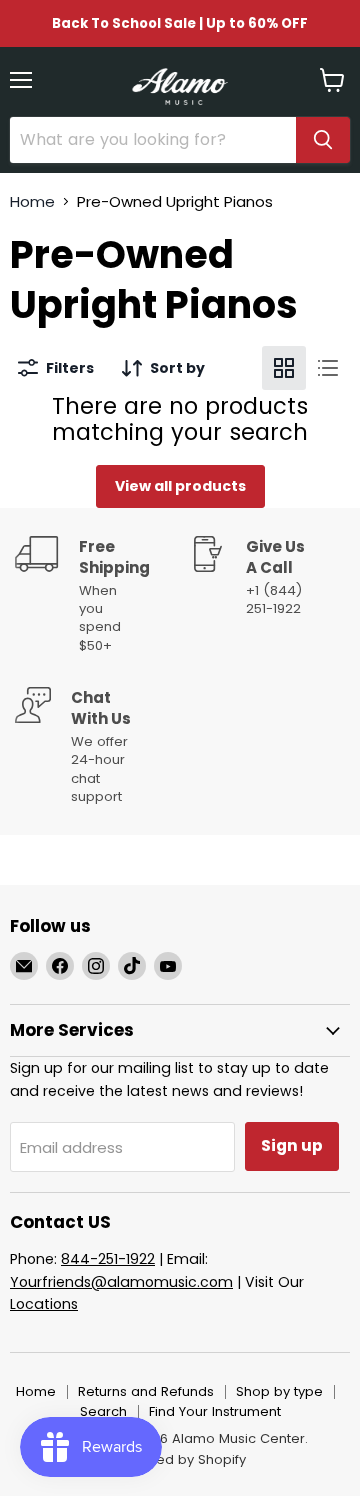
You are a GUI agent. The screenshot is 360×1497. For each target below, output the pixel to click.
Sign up (292, 1145)
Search (103, 1411)
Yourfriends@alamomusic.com (121, 1282)
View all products (180, 486)
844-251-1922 (108, 1259)
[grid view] (284, 368)
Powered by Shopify (180, 1459)
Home (32, 201)
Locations (44, 1304)
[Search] (323, 140)
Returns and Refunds (146, 1391)
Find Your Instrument (215, 1411)
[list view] (328, 368)
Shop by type (279, 1391)
